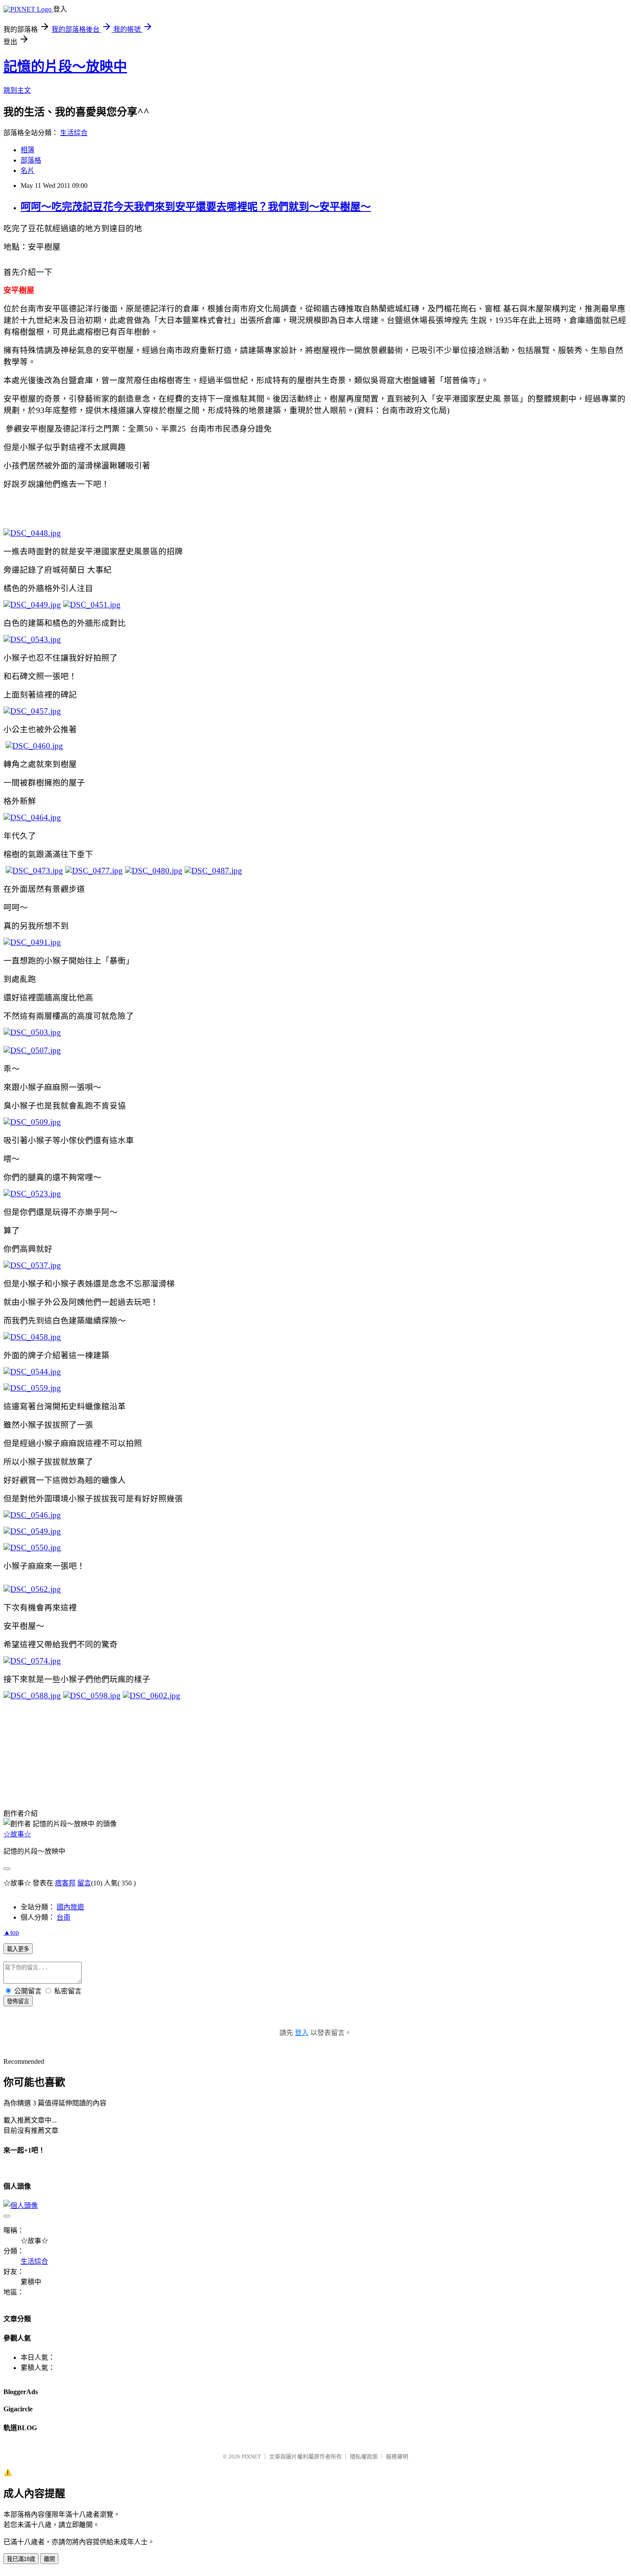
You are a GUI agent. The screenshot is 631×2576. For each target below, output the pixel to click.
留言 (84, 1883)
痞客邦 (65, 1883)
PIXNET (251, 2457)
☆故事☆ (17, 1834)
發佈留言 (18, 2001)
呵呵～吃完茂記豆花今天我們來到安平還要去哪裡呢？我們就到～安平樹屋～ (196, 207)
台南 (64, 1917)
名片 (27, 171)
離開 (49, 2559)
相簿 (27, 150)
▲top (11, 1932)
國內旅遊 (70, 1907)
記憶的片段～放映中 (65, 66)
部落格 (31, 160)
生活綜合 (74, 133)
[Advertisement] (46, 1750)
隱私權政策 (364, 2457)
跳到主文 (17, 90)
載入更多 (18, 1949)
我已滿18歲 (21, 2559)
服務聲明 (397, 2457)
